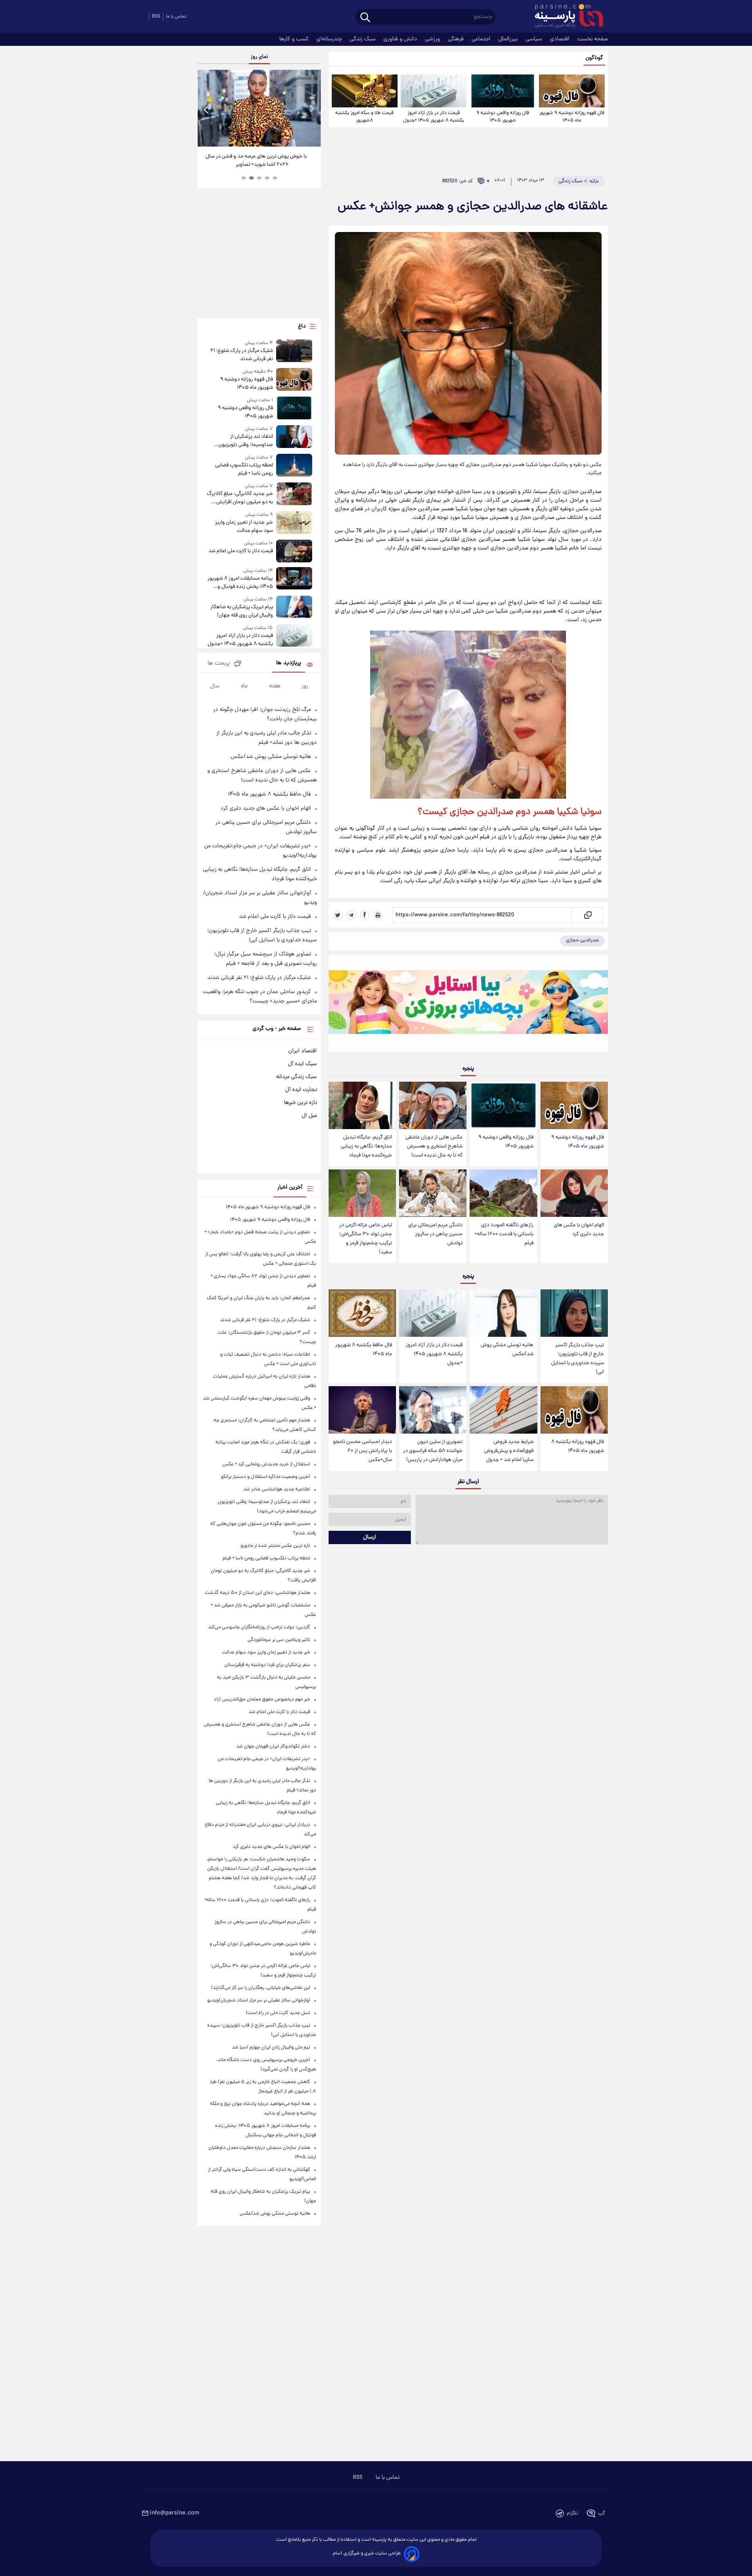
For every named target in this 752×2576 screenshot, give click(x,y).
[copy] (587, 915)
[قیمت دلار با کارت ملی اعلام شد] (294, 551)
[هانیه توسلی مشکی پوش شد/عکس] (503, 1313)
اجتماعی (482, 39)
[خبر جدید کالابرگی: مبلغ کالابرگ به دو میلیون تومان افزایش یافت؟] (294, 494)
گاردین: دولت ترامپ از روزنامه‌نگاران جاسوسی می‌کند (259, 1627)
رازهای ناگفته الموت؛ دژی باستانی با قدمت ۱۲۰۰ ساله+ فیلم (504, 1234)
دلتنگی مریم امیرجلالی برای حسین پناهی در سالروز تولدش (435, 1234)
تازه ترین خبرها (300, 1103)
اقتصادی (560, 39)
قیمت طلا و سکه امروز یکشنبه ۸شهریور (364, 117)
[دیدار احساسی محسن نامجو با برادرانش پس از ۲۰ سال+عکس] (362, 1410)
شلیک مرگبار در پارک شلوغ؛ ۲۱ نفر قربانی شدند (241, 355)
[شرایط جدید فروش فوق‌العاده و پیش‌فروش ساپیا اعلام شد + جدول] (503, 1410)
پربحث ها (219, 664)
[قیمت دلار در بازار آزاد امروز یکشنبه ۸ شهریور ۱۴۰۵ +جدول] (434, 91)
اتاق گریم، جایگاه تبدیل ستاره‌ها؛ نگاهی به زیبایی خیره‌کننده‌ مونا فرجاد (366, 1147)
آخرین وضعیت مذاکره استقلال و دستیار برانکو (266, 1477)
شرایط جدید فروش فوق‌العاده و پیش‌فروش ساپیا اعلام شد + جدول (509, 1451)
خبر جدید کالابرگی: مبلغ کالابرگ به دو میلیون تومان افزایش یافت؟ (240, 498)
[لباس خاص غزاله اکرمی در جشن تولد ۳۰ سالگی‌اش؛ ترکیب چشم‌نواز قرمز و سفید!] (362, 1193)
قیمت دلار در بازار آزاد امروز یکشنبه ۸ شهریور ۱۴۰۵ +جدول (434, 117)
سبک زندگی (363, 39)
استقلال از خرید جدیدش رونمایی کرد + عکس (266, 1464)
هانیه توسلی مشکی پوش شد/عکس (507, 1350)
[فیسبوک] (365, 915)
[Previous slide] (206, 109)
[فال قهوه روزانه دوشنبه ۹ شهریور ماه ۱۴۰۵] (572, 91)
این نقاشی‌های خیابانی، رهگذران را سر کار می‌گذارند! (261, 1988)
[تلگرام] (351, 915)
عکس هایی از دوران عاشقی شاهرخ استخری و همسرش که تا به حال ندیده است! (434, 1147)
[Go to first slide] (312, 109)
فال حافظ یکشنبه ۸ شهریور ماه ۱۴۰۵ (364, 1350)
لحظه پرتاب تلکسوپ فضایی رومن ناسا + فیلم (244, 470)
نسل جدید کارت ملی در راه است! (278, 2013)
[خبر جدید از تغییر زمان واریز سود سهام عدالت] (294, 523)
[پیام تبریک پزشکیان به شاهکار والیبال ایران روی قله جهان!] (294, 608)
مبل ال (309, 1116)
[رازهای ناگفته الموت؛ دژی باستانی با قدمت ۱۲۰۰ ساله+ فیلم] (503, 1193)
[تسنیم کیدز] (468, 1005)
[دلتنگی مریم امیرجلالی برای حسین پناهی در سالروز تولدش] (433, 1193)
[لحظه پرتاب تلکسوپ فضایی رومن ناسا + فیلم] (294, 466)
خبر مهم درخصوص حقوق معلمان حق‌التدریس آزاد (262, 1700)
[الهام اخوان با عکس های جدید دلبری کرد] (574, 1193)
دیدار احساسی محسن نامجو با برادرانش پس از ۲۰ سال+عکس (362, 1451)
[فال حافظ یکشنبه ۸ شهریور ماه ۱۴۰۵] (362, 1313)
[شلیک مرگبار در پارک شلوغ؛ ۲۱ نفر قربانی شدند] (294, 351)
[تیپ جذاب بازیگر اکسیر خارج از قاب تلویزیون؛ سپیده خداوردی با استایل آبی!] (574, 1313)
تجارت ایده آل (301, 1090)
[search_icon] (365, 18)
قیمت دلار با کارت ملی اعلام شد (240, 551)
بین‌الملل (509, 39)
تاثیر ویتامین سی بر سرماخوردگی (279, 1640)
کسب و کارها (295, 39)
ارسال (370, 1537)
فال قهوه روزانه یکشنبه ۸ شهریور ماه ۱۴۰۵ (578, 1447)
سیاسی (535, 39)
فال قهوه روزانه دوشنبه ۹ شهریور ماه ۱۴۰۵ (572, 117)
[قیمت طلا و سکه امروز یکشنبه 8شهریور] (365, 91)
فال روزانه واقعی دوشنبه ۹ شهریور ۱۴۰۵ (503, 117)
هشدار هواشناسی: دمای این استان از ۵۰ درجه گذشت (258, 1593)
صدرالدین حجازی (582, 940)
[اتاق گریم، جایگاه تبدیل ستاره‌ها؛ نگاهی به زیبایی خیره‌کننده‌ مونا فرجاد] (362, 1105)
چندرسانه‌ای (330, 39)
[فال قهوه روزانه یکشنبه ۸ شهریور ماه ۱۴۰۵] (574, 1410)
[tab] (275, 178)
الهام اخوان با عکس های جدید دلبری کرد (579, 1230)
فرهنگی (456, 39)
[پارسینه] (565, 17)
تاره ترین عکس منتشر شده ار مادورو (275, 1546)
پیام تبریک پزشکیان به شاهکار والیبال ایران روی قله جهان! (241, 611)
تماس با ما (176, 17)
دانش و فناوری (401, 39)
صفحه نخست (593, 39)
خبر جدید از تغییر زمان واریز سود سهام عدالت (244, 527)
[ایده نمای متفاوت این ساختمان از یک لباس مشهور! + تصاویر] (259, 108)
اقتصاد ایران (303, 1051)
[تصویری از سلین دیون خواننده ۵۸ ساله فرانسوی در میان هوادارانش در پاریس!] (433, 1410)
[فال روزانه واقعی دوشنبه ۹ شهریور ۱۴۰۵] (503, 91)
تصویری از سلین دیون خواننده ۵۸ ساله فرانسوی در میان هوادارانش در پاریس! (433, 1451)
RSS (156, 17)
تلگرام (572, 2513)
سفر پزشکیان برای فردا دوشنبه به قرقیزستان (267, 1665)
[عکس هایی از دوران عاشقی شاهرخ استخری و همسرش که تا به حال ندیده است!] (433, 1105)
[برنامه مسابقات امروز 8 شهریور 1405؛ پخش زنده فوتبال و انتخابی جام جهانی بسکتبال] (294, 579)
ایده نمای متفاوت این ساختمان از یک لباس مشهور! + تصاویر (256, 161)
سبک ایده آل (302, 1064)
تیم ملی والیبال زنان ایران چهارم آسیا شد (271, 2048)
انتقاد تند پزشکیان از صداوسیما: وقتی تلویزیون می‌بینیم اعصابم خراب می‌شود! (241, 441)
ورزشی (433, 39)
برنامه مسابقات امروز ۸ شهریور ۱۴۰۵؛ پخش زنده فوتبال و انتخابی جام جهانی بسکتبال (240, 583)
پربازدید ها (289, 663)
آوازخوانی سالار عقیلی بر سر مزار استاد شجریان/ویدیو (259, 2000)
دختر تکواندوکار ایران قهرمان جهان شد (273, 1747)
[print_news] (378, 915)
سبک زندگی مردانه (296, 1077)
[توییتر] (338, 915)
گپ (602, 2513)
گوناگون (594, 58)
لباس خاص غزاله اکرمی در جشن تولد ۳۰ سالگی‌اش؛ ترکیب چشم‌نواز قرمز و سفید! (366, 1239)
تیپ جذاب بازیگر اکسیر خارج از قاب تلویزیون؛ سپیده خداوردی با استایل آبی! (578, 1359)
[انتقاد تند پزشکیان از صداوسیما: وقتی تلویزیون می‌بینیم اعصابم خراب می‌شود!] (294, 437)
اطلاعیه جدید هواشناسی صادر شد (277, 1489)
